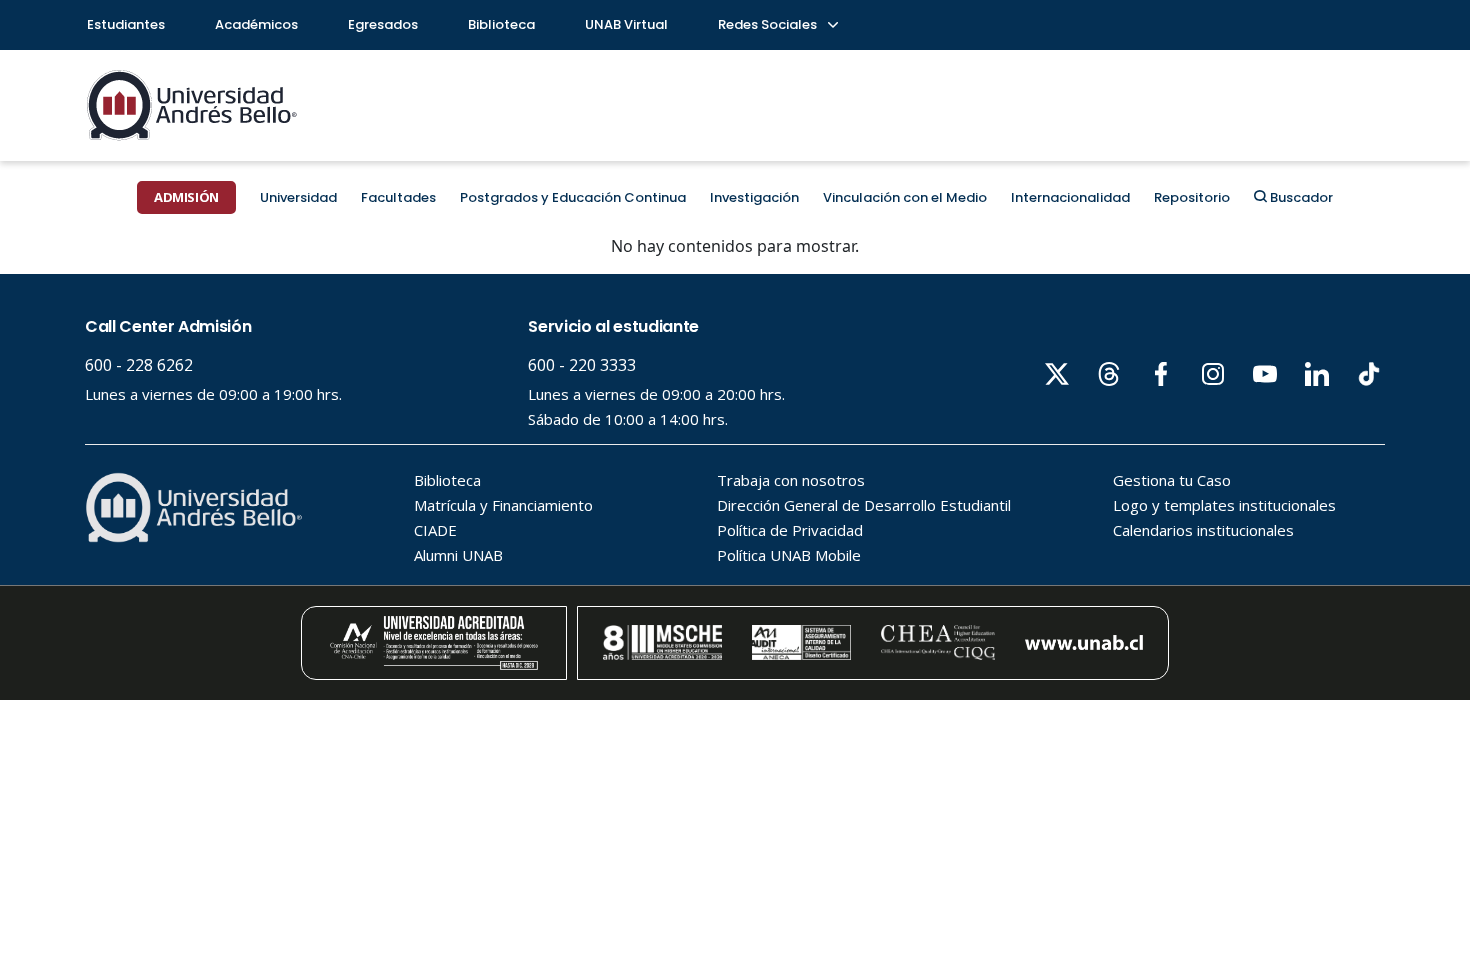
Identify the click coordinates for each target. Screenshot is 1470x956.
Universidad (298, 197)
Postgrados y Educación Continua (573, 197)
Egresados (383, 24)
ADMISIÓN (186, 197)
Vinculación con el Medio (905, 197)
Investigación (754, 197)
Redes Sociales (769, 24)
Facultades (398, 197)
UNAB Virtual (626, 24)
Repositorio (1192, 197)
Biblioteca (501, 24)
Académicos (256, 24)
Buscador (1300, 197)
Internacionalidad (1070, 197)
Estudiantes (126, 24)
